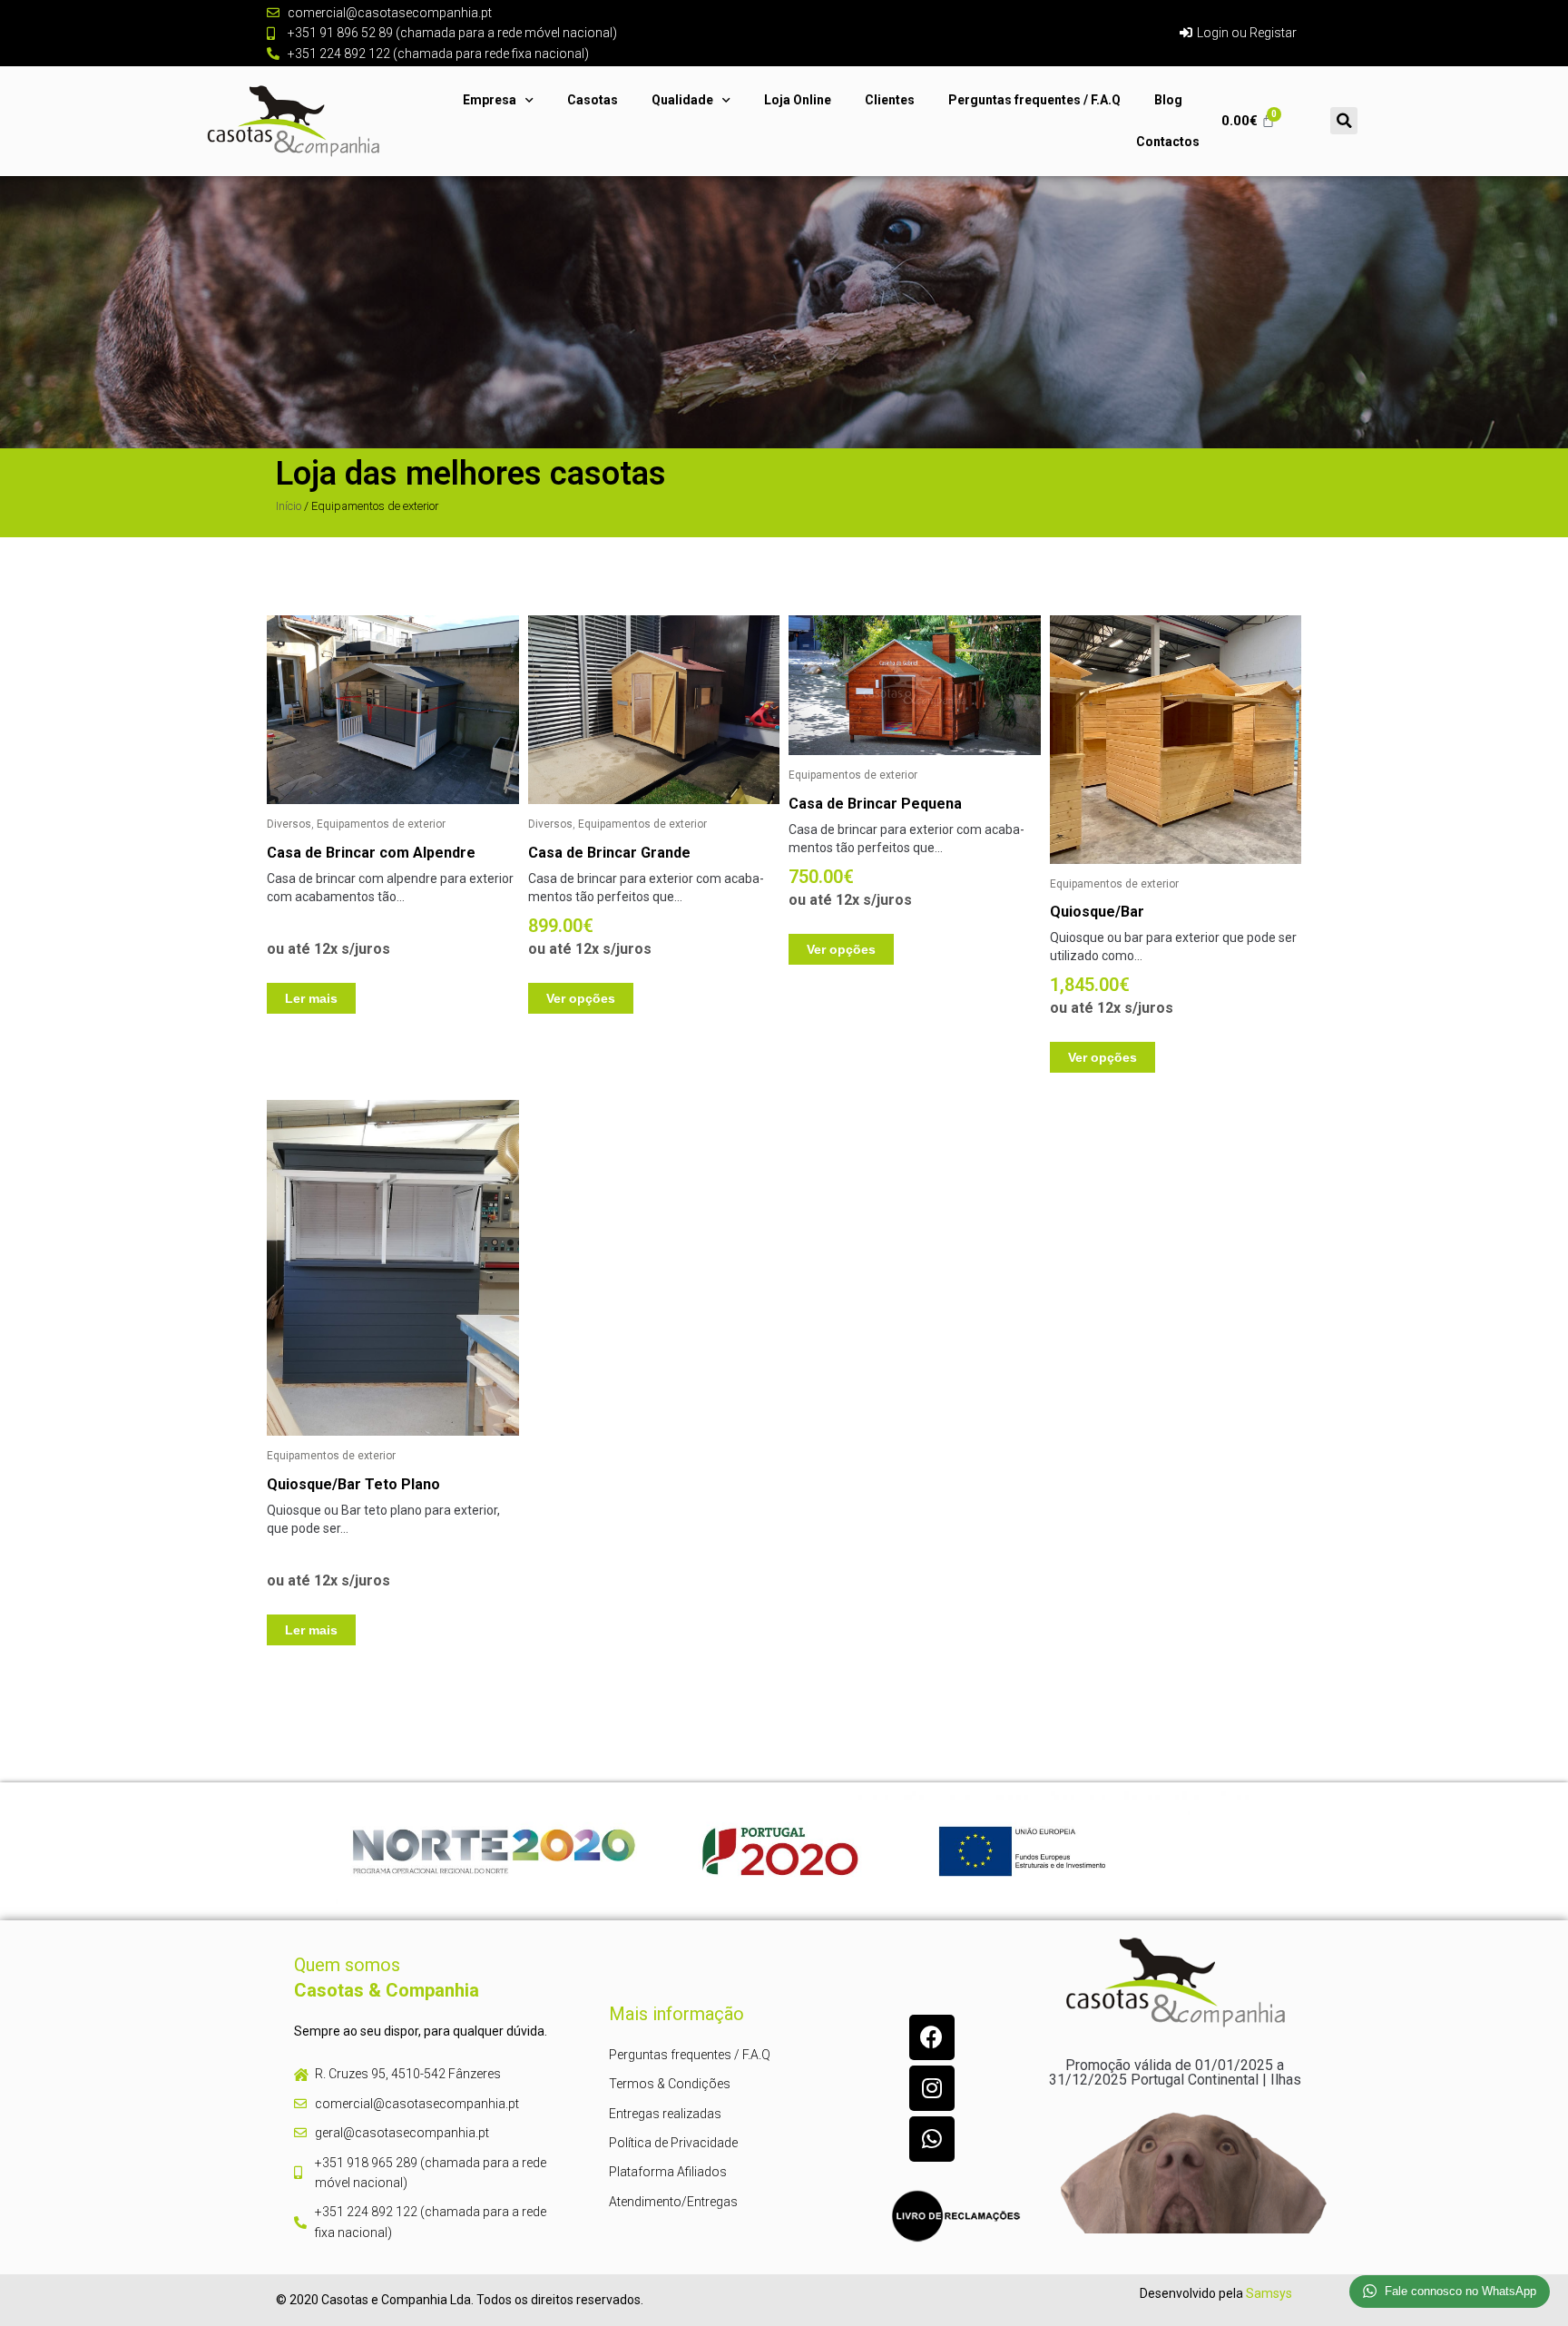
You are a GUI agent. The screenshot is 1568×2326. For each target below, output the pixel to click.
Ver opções (581, 998)
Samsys (1269, 2293)
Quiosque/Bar (1097, 912)
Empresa (490, 100)
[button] (1344, 121)
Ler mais (311, 998)
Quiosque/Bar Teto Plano (353, 1484)
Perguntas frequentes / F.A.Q (1034, 100)
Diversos (289, 824)
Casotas (593, 100)
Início (289, 506)
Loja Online (798, 100)
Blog (1168, 100)
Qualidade (682, 100)
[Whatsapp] (932, 2139)
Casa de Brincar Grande (609, 853)
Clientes (890, 100)
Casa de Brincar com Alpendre (371, 853)
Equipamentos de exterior (381, 824)
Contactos (1168, 142)
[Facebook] (932, 2037)
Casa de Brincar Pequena (875, 804)
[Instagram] (932, 2088)
